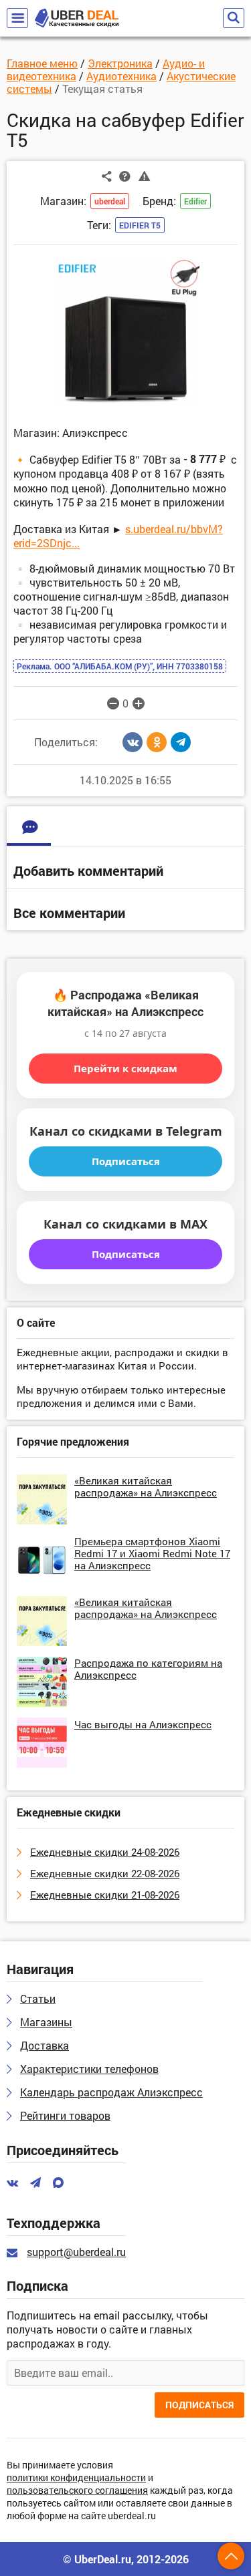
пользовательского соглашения (77, 2491)
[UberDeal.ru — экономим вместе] (77, 18)
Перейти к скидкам (125, 1068)
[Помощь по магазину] (125, 176)
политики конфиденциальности (76, 2478)
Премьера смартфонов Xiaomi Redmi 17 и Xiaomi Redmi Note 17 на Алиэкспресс (152, 1553)
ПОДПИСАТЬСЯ (199, 2405)
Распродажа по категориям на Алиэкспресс (148, 1669)
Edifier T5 (140, 225)
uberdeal (110, 201)
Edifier (195, 201)
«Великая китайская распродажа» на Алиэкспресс (146, 1486)
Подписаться (126, 1161)
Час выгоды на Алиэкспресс (143, 1724)
